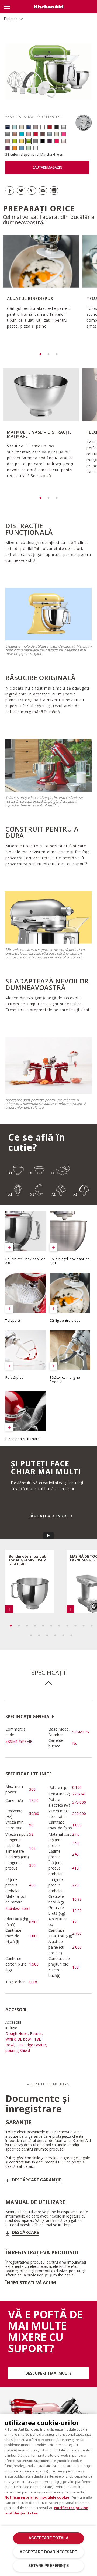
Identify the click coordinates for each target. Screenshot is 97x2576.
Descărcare (25, 2232)
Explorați (11, 19)
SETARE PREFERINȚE (48, 2566)
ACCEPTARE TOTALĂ (48, 2538)
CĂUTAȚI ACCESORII (49, 1516)
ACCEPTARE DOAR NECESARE (48, 2552)
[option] (40, 289)
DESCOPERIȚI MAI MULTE (48, 2373)
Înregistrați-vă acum (31, 2283)
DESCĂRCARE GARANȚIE (37, 2180)
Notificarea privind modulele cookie (37, 2497)
